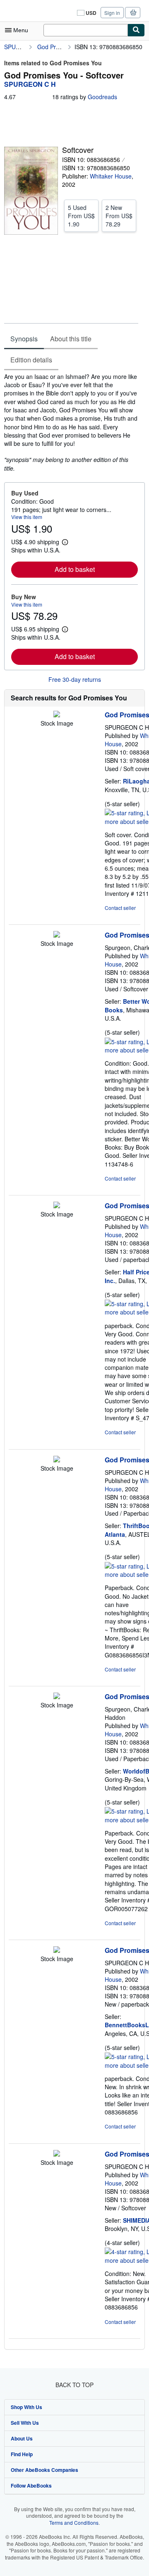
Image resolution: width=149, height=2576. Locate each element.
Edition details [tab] (31, 360)
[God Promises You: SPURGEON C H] (57, 715)
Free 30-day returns (75, 679)
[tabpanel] (71, 422)
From (81, 216)
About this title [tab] (71, 339)
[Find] (136, 30)
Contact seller (120, 908)
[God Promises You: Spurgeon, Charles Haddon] (57, 1697)
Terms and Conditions (74, 2522)
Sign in (112, 13)
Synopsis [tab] (24, 339)
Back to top (74, 2385)
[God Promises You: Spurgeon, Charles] (57, 935)
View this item (27, 517)
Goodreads (102, 97)
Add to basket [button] (75, 569)
